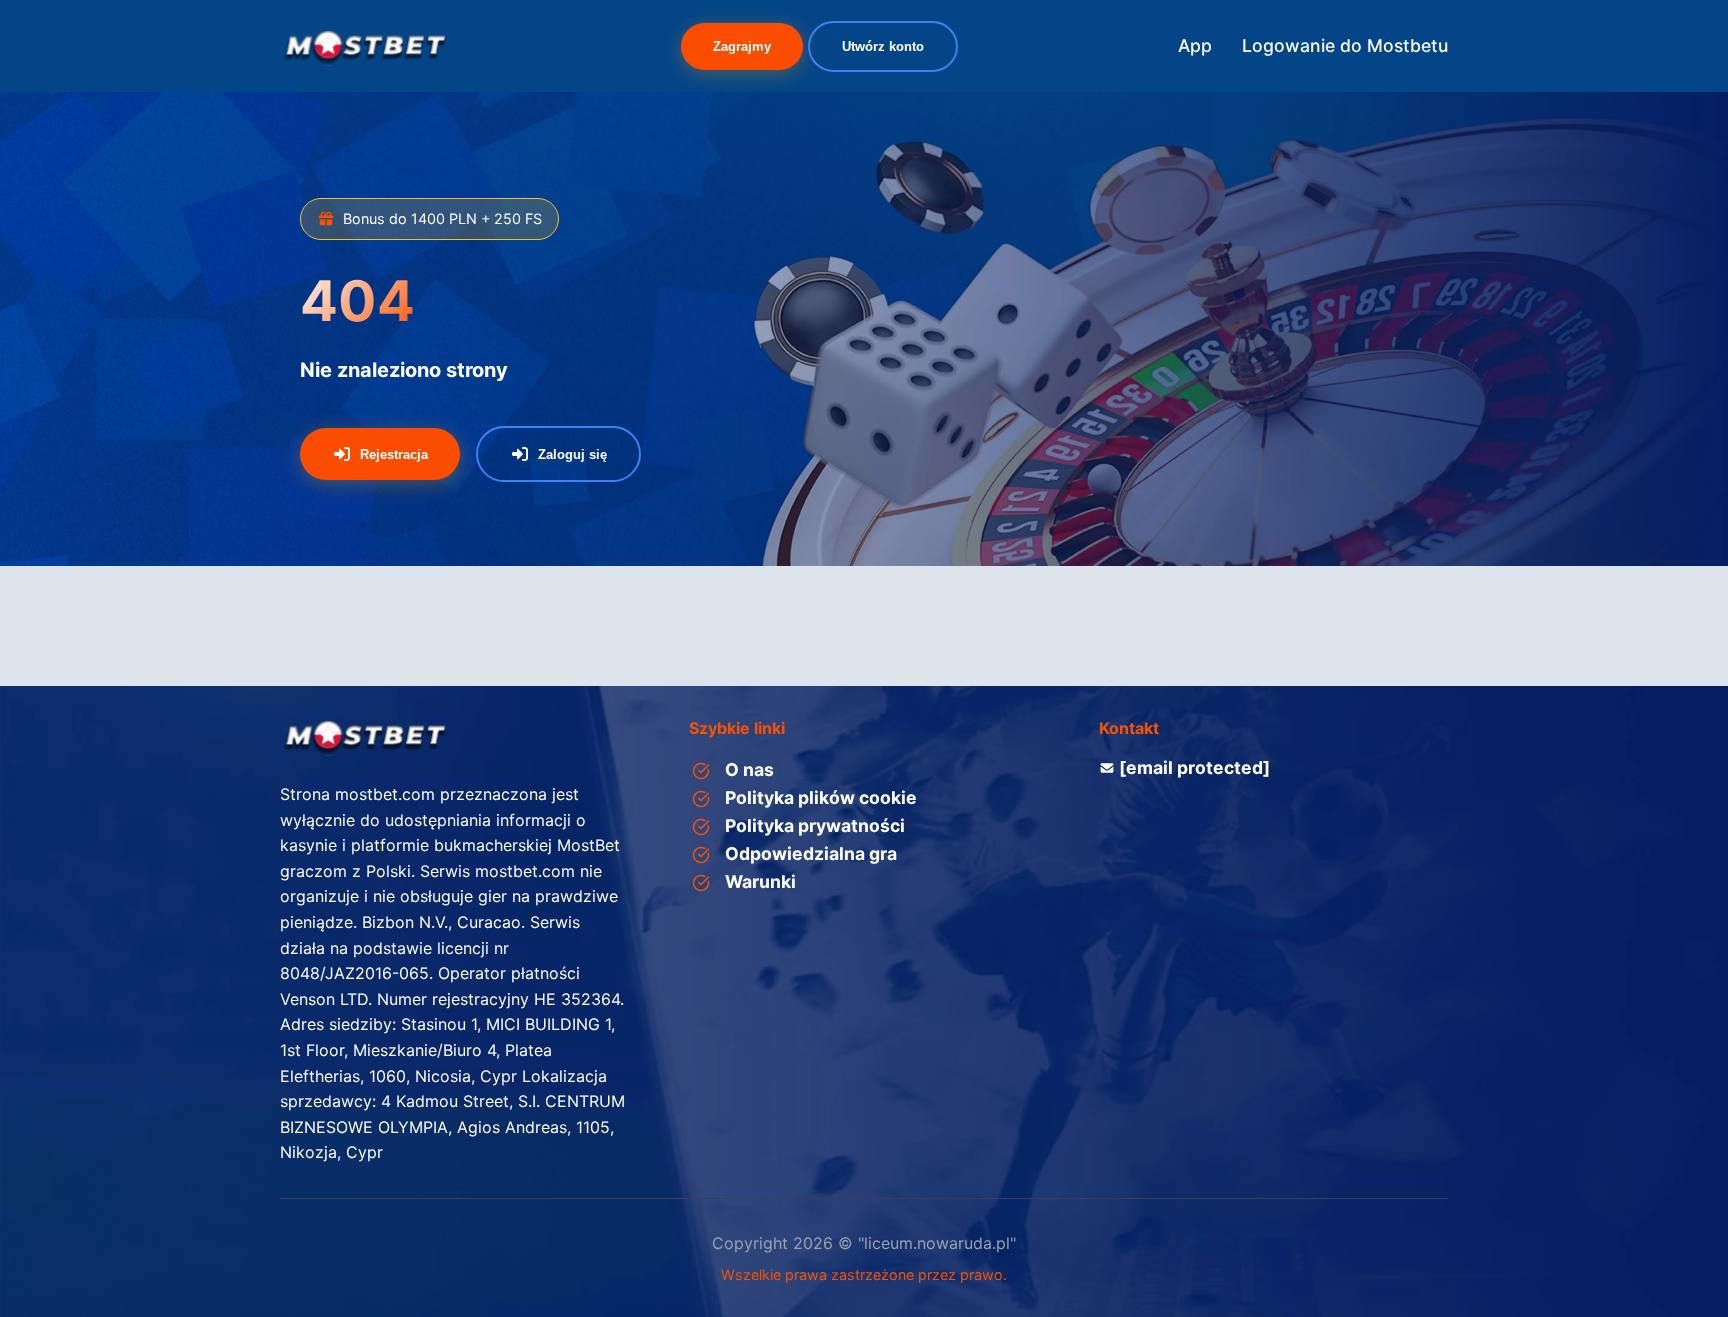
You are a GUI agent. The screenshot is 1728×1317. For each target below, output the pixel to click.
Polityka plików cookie (821, 797)
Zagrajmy (742, 46)
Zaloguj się (572, 454)
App (1195, 45)
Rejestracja (394, 454)
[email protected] (1194, 767)
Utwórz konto (883, 46)
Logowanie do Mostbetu (1345, 45)
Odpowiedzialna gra (811, 853)
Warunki (760, 881)
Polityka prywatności (815, 825)
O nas (749, 769)
